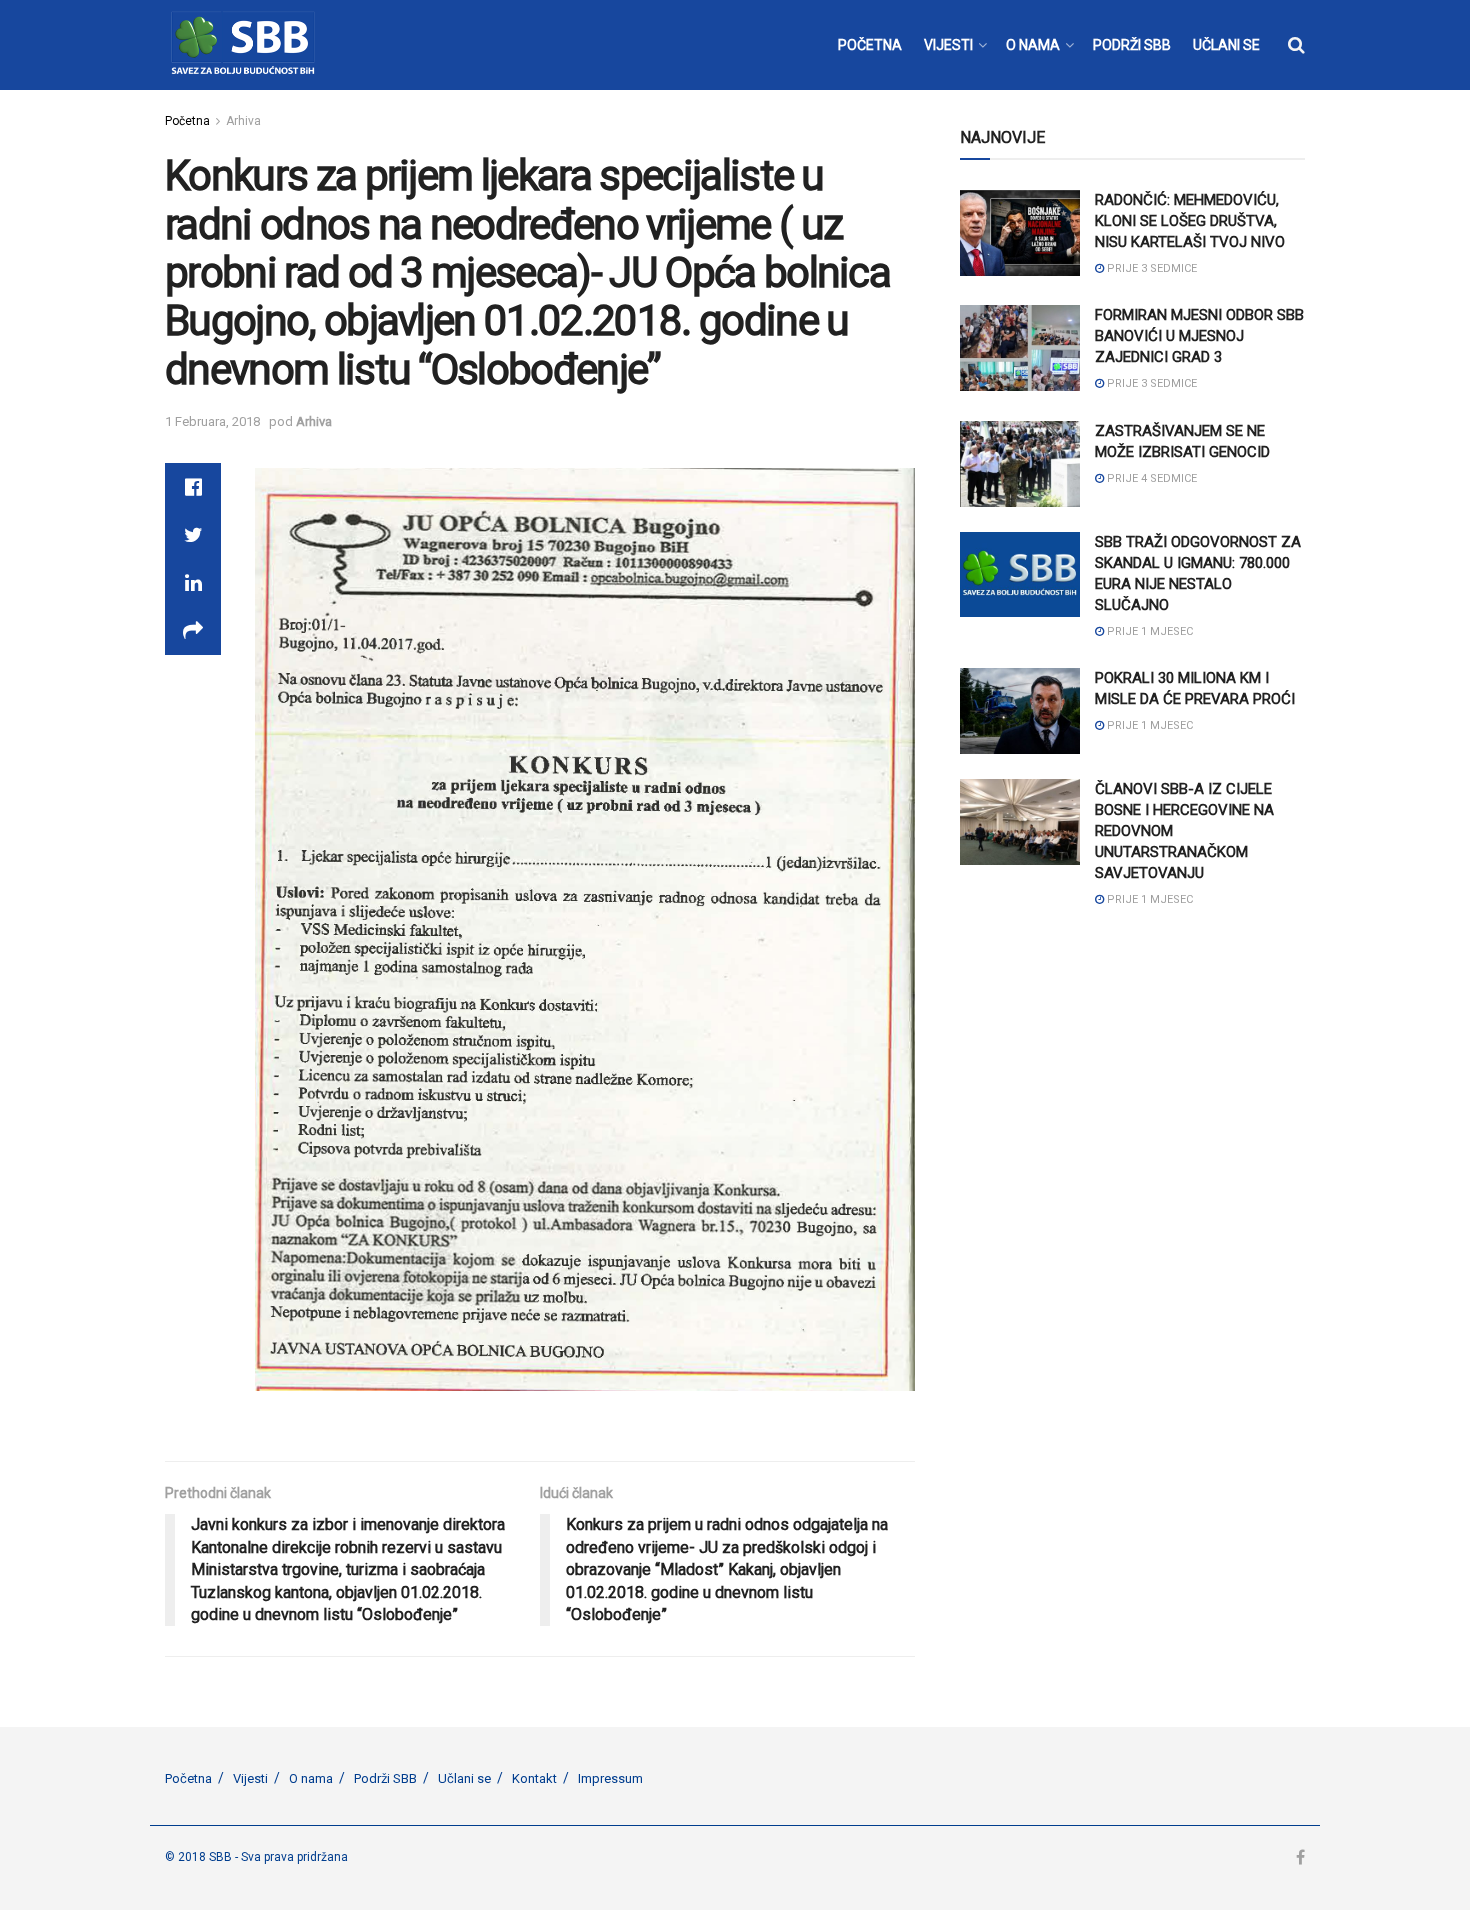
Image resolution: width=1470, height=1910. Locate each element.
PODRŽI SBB (1132, 45)
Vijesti (250, 1778)
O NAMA (1033, 45)
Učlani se (464, 1778)
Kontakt (534, 1778)
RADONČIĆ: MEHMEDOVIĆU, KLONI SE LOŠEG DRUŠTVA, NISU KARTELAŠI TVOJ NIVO (1190, 221)
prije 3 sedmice (1150, 268)
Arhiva (243, 121)
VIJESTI (948, 45)
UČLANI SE (1226, 45)
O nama (311, 1778)
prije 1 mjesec (1148, 631)
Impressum (610, 1778)
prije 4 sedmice (1150, 478)
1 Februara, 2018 (212, 421)
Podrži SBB (385, 1778)
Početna (187, 121)
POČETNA (870, 45)
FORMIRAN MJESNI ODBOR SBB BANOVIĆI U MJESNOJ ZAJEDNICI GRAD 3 (1199, 336)
